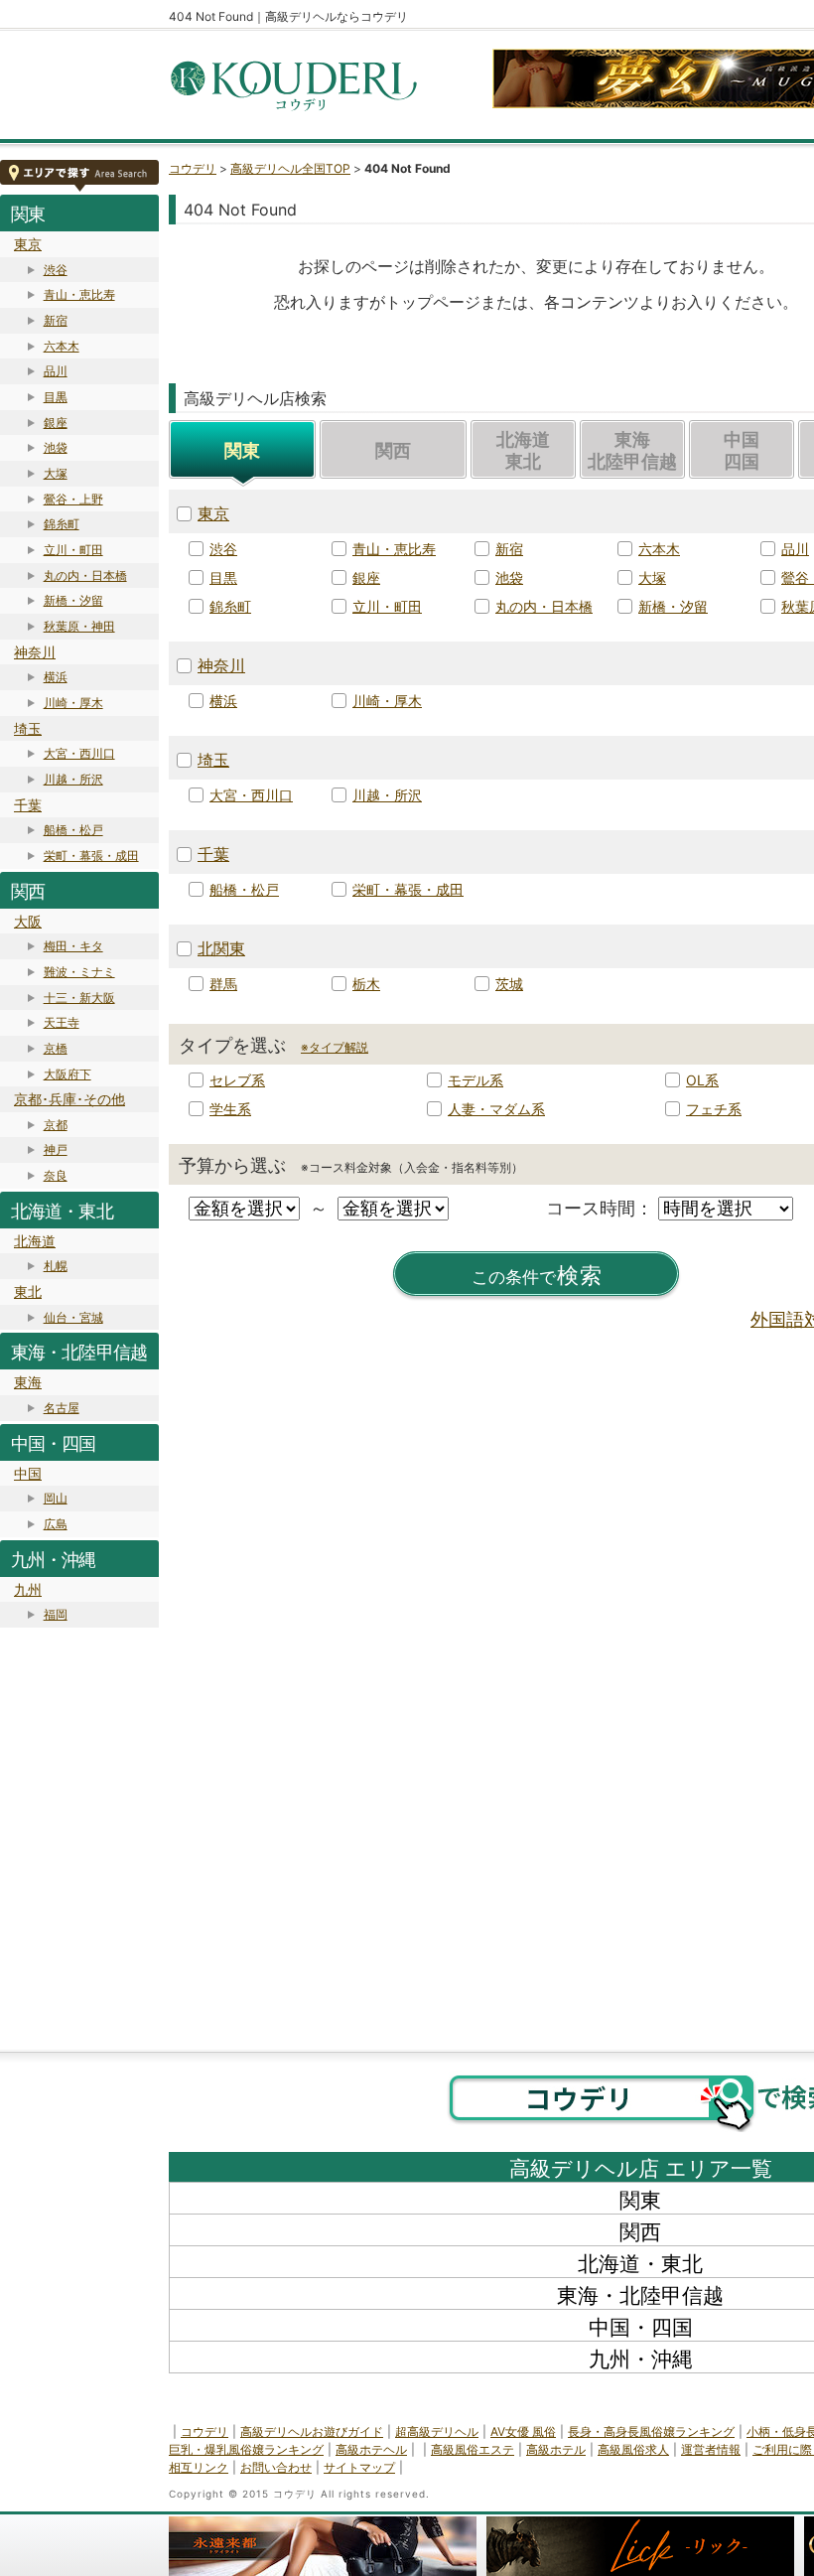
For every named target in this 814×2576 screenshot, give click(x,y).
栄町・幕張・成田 (91, 856)
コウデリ (193, 168)
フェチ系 (714, 1109)
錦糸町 (62, 524)
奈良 (56, 1175)
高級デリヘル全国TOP (290, 168)
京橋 (56, 1048)
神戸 (56, 1149)
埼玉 (28, 728)
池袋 (56, 447)
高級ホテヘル (371, 2449)
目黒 (56, 397)
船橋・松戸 (73, 830)
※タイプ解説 (335, 1047)
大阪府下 (68, 1074)
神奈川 (35, 652)
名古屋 (62, 1408)
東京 (28, 244)
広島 (56, 1524)
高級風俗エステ (473, 2449)
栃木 (366, 984)
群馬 (223, 984)
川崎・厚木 (73, 703)
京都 (56, 1125)
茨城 (509, 984)
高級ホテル (556, 2449)
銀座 (56, 423)
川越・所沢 (73, 779)
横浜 (56, 677)
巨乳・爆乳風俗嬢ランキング (246, 2449)
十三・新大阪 (79, 998)
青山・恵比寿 (79, 294)
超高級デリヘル (437, 2432)
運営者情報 (711, 2449)
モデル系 (475, 1080)
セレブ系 (237, 1080)
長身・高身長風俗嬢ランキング (651, 2432)
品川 (56, 371)
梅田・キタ (73, 946)
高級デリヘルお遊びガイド (312, 2432)
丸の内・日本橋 (85, 575)
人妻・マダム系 (496, 1109)
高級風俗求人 (633, 2449)
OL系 (702, 1080)
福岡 (56, 1614)
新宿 (56, 320)
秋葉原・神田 (79, 626)
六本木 (62, 346)
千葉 (28, 805)
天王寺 (62, 1022)
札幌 (56, 1266)
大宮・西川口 (79, 753)
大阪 (28, 921)
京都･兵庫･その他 (69, 1099)
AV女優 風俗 (523, 2432)
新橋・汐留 (73, 600)
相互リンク (199, 2467)
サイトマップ (359, 2467)
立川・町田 (73, 550)
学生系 (230, 1109)
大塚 (56, 473)
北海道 (35, 1241)
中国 (28, 1473)
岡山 (56, 1498)
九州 (28, 1589)
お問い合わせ (276, 2467)
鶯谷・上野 (73, 499)
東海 (28, 1382)
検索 (537, 1276)
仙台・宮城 (73, 1317)
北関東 (221, 948)
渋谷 (56, 270)
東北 (28, 1291)
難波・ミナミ (79, 972)
